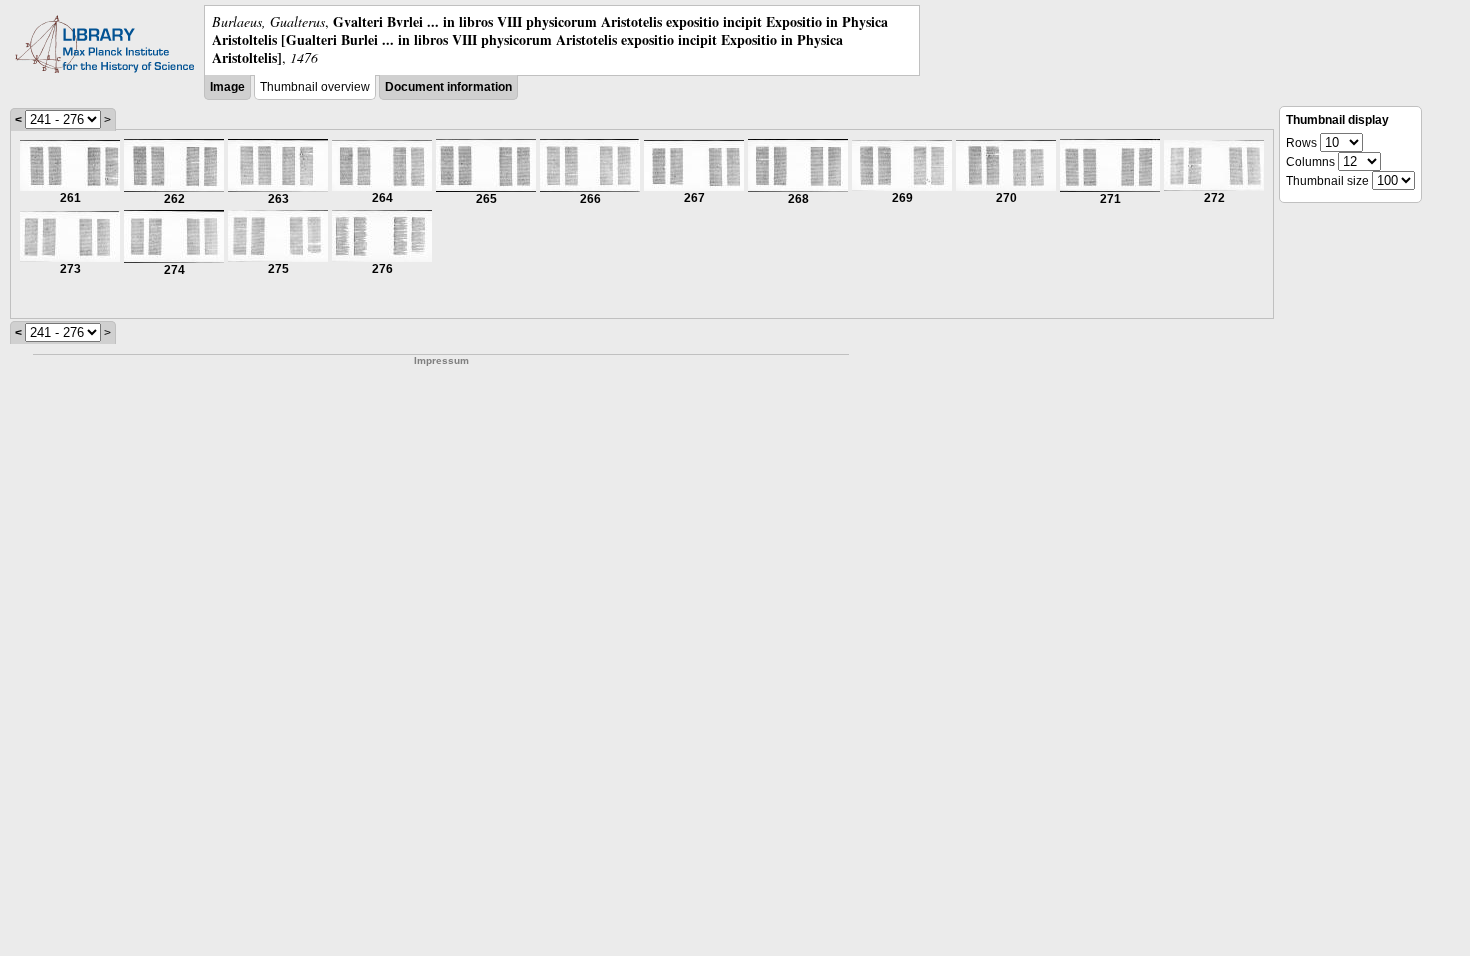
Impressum (441, 360)
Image (227, 87)
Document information (448, 87)
